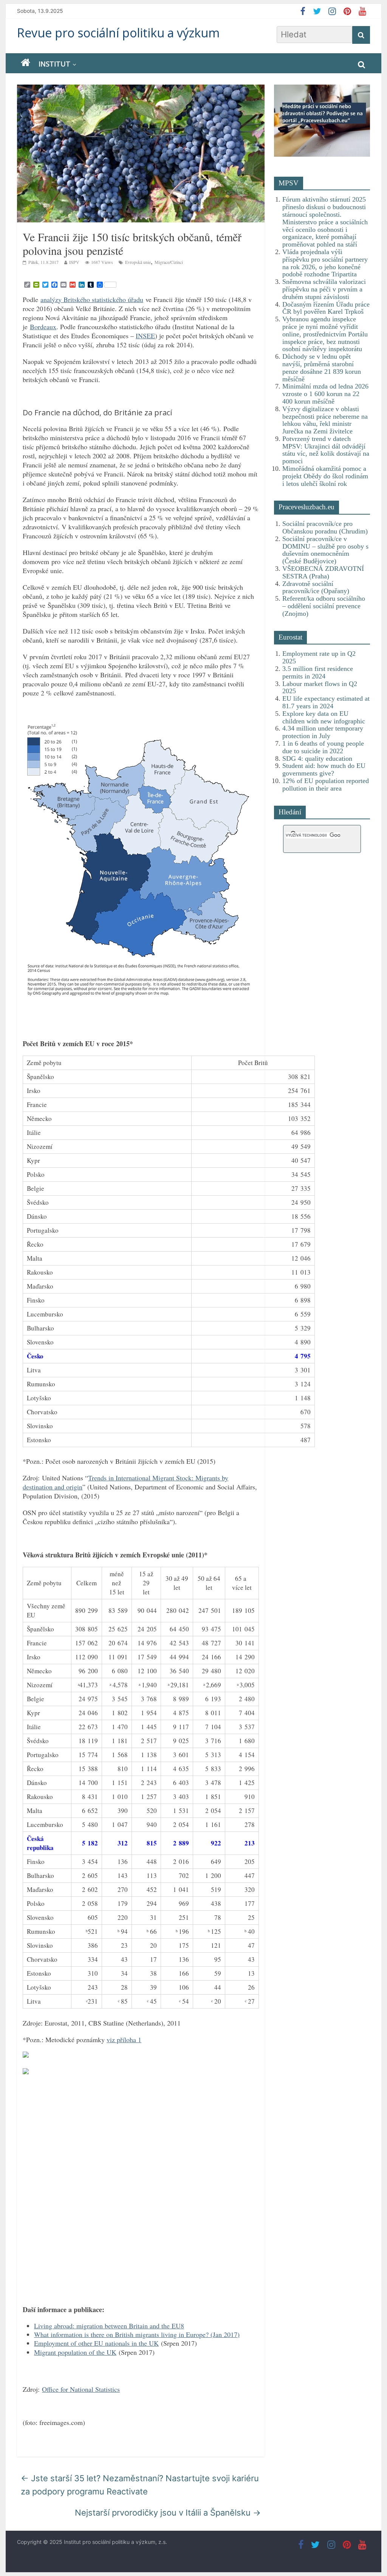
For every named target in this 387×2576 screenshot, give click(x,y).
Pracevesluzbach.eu (307, 507)
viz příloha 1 (124, 2040)
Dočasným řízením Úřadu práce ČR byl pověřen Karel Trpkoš (326, 308)
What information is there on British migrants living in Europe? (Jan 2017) (137, 2334)
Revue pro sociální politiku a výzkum (118, 33)
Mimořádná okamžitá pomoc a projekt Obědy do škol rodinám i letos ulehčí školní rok (325, 476)
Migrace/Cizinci (169, 262)
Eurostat (290, 637)
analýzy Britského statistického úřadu (92, 299)
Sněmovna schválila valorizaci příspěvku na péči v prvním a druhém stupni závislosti (324, 289)
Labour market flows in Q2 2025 (320, 688)
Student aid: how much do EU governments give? (324, 769)
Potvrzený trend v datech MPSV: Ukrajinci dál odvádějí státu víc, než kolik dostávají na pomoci (326, 450)
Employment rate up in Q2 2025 (319, 657)
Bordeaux (43, 327)
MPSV (289, 183)
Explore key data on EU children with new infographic (324, 717)
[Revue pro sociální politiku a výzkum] (26, 63)
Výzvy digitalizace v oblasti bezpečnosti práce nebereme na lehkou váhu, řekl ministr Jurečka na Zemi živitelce (325, 420)
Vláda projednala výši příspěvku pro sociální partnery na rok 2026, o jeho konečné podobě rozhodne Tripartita (325, 263)
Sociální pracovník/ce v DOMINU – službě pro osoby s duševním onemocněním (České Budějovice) (325, 550)
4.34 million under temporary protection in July (323, 732)
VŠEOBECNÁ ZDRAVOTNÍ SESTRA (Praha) (323, 572)
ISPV (74, 262)
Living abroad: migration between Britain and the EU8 (109, 2326)
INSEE (145, 336)
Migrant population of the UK (75, 2352)
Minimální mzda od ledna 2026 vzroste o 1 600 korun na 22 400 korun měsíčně (325, 394)
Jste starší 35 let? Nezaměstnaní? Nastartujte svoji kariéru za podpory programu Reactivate (140, 2485)
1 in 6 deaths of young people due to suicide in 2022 (323, 747)
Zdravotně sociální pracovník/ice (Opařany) (316, 587)
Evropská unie (138, 262)
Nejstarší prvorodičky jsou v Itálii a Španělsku (168, 2513)
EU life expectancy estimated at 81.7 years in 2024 (326, 702)
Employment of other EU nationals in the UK (96, 2343)
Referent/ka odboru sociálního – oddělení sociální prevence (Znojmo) (324, 606)
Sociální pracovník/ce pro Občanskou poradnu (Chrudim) (325, 527)
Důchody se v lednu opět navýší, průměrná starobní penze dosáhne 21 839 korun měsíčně (322, 368)
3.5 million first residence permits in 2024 (318, 672)
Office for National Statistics (81, 2389)
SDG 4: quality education (317, 758)
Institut (54, 64)
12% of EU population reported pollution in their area (326, 785)
